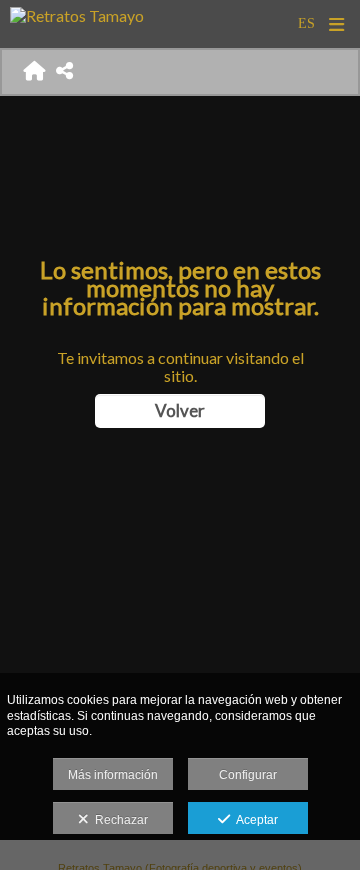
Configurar (248, 775)
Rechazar (118, 820)
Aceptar (254, 820)
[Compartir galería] (65, 71)
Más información (113, 775)
